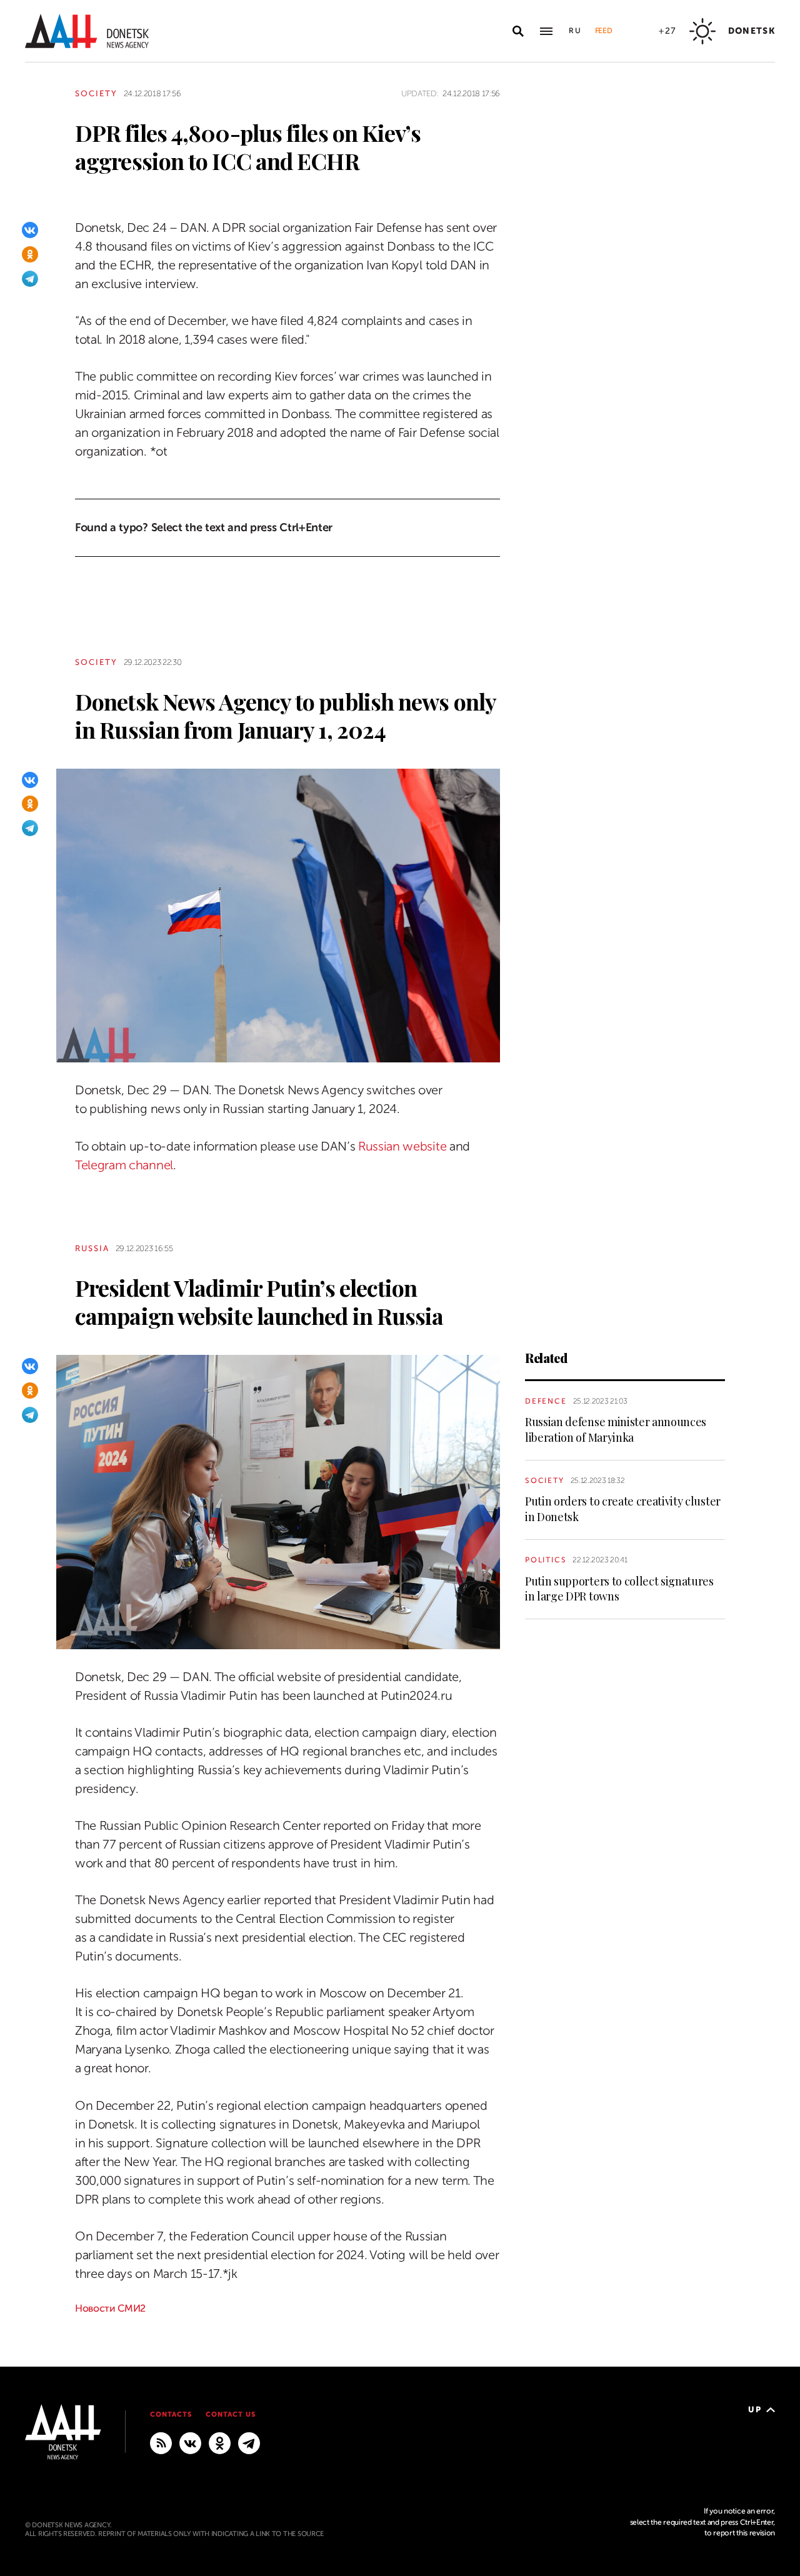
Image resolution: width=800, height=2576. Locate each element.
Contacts (171, 2414)
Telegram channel (124, 1165)
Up (755, 2409)
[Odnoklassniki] (30, 254)
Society (96, 93)
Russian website (402, 1146)
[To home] (87, 31)
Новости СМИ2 (110, 2309)
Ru (576, 31)
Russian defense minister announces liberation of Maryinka (616, 1429)
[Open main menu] (546, 31)
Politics (546, 1560)
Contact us (231, 2414)
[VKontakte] (30, 230)
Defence (546, 1401)
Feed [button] (604, 31)
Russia (92, 1248)
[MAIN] (249, 2442)
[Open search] (518, 31)
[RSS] (161, 2442)
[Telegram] (30, 279)
